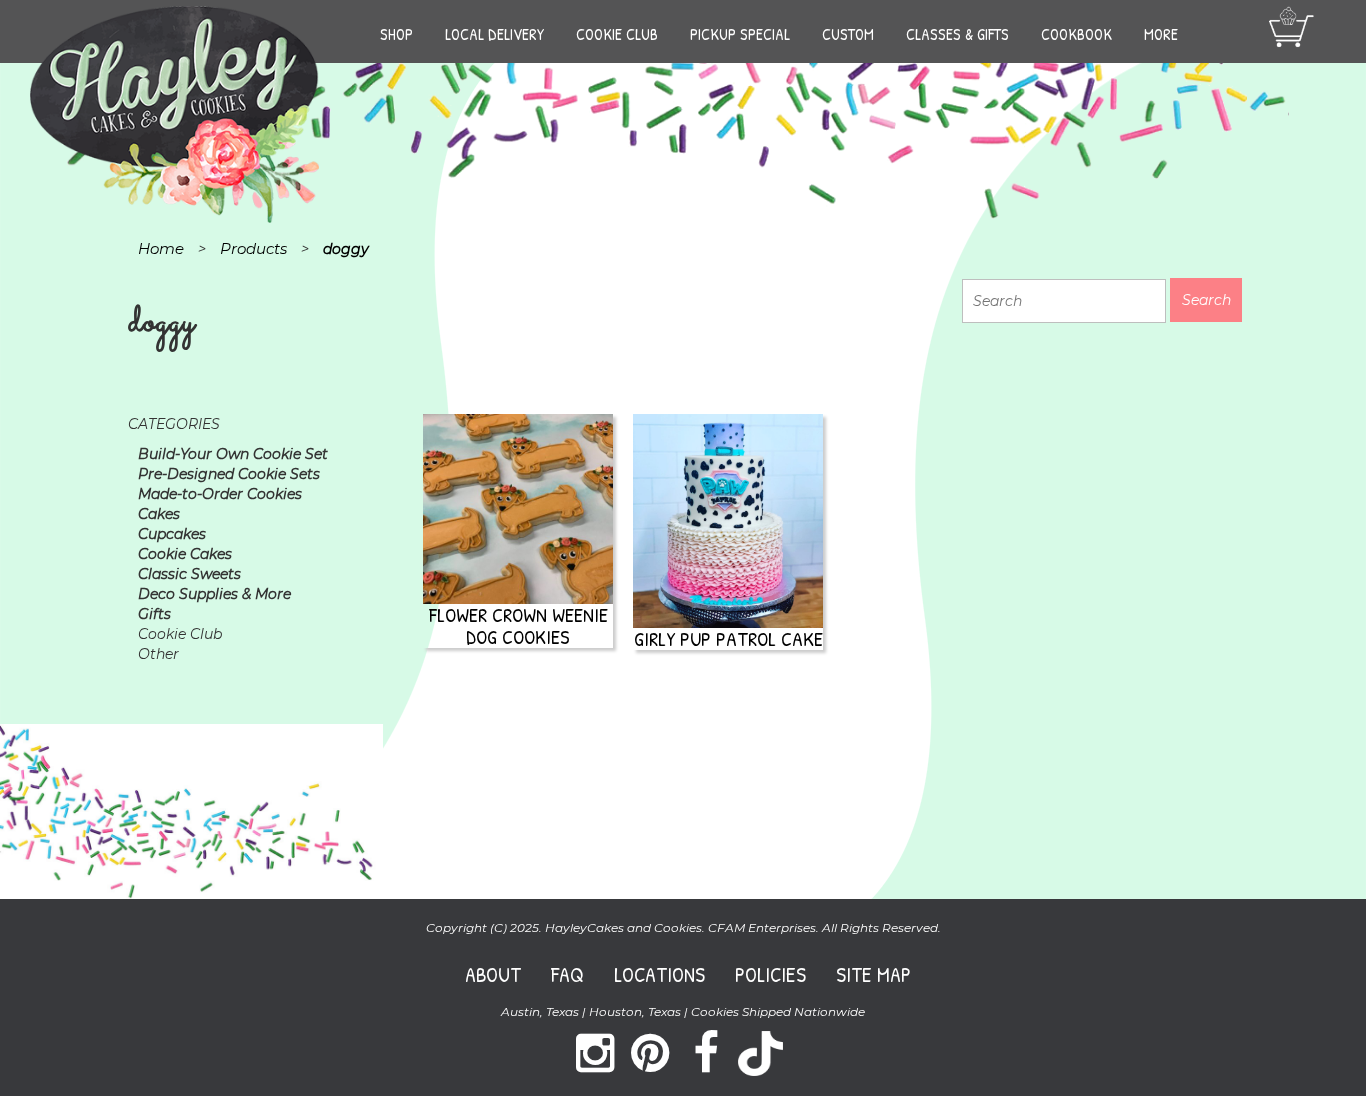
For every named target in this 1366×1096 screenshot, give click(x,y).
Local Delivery (494, 34)
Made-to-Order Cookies (220, 494)
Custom (848, 34)
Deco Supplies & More (214, 594)
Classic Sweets (189, 574)
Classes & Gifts (957, 34)
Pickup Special (740, 34)
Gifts (154, 614)
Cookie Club (617, 34)
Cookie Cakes (185, 554)
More (1161, 34)
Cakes (159, 514)
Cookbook (1076, 34)
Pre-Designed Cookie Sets (229, 474)
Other (158, 654)
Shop (396, 34)
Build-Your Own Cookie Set (233, 454)
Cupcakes (172, 534)
